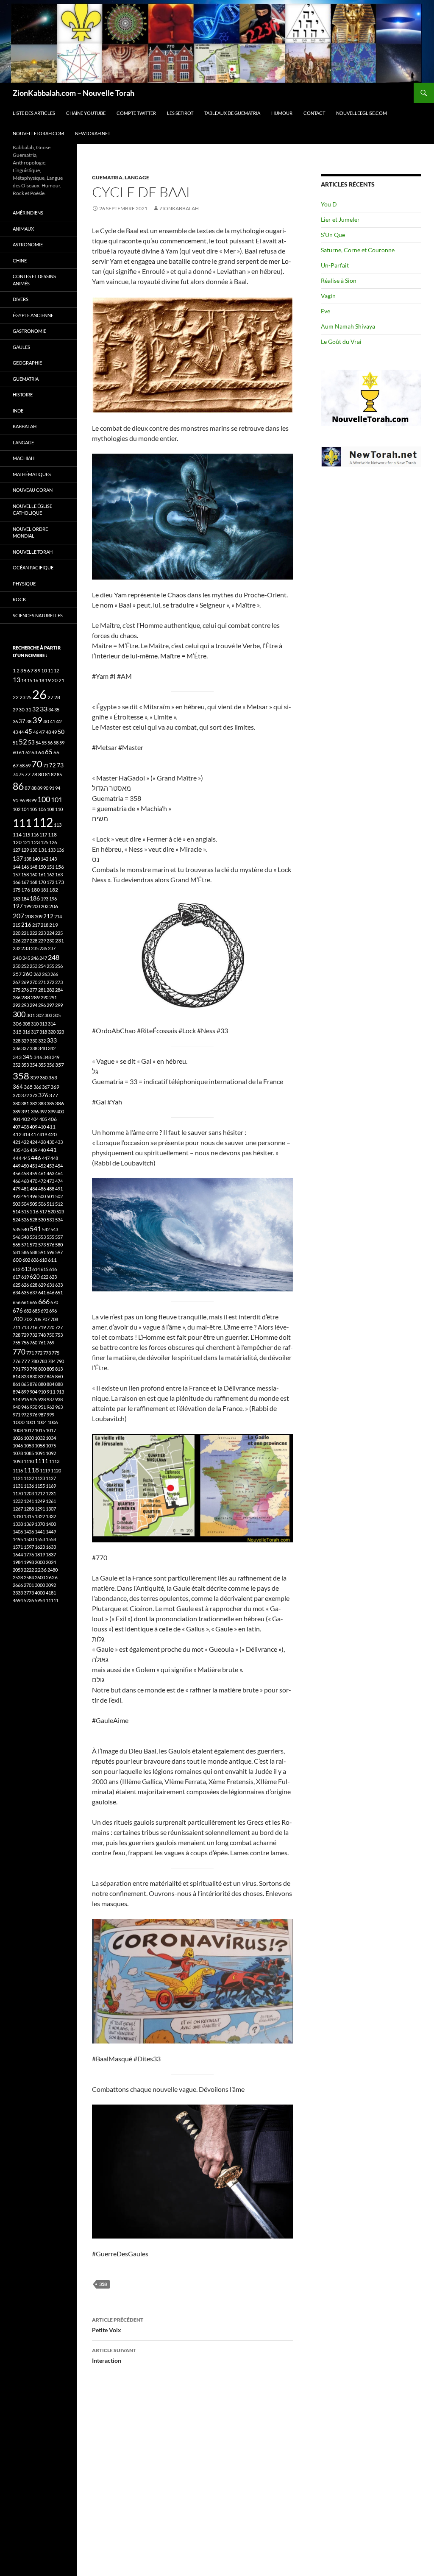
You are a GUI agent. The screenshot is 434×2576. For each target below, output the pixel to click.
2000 (40, 1562)
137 (18, 858)
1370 (40, 1524)
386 (60, 1103)
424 (33, 1142)
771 (30, 1353)
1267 (18, 1509)
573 (42, 1245)
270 (33, 982)
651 (59, 1292)
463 (50, 1173)
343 (17, 1057)
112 (43, 822)
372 (25, 1095)
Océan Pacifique (33, 567)
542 (46, 1229)
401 (17, 1119)
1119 (45, 1471)
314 (52, 1024)
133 (52, 850)
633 (59, 1285)
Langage (137, 177)
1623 (40, 1547)
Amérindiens (28, 213)
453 (50, 1166)
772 (39, 1353)
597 (59, 1252)
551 (33, 1237)
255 (50, 966)
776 (17, 1361)
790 (60, 1361)
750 (50, 1335)
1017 (51, 1430)
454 (59, 1166)
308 (26, 1024)
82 (53, 774)
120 (17, 842)
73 (60, 765)
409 (33, 1127)
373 (33, 1095)
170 (42, 882)
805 (50, 1369)
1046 (18, 1446)
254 (42, 966)
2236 (41, 1570)
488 (50, 1189)
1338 (18, 1524)
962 (50, 1407)
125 (45, 842)
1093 (18, 1461)
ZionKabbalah (179, 208)
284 (59, 990)
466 (17, 1181)
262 (37, 974)
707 (46, 1319)
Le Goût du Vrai (341, 342)
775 (56, 1353)
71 (46, 765)
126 (53, 842)
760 (33, 1342)
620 (35, 1277)
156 (60, 867)
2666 (18, 1585)
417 (35, 1134)
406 (52, 1119)
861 (17, 1384)
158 (25, 874)
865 (25, 1384)
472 (42, 1181)
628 (33, 1285)
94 (58, 788)
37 (22, 721)
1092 (51, 1453)
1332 (51, 1516)
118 (52, 835)
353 (25, 1065)
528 (33, 1220)
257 (17, 974)
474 (59, 1181)
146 (25, 867)
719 (42, 1327)
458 (25, 1173)
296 (42, 1005)
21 (61, 680)
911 (51, 1392)
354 (33, 1065)
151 (50, 867)
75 (21, 774)
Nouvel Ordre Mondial (30, 532)
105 (33, 809)
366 (37, 1087)
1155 (40, 1486)
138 (28, 859)
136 (60, 850)
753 (59, 1335)
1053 (29, 1446)
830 (33, 1376)
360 (44, 1078)
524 (17, 1220)
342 (52, 1048)
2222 (29, 1570)
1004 (42, 1422)
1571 (18, 1547)
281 (42, 990)
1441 (40, 1532)
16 (36, 680)
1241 (29, 1501)
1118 (31, 1470)
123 (35, 842)
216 (26, 925)
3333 (18, 1593)
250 (17, 966)
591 (42, 1252)
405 (43, 1119)
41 (53, 721)
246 (35, 958)
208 (29, 916)
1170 (18, 1493)
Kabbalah (25, 426)
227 (25, 941)
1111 (42, 1461)
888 (59, 1384)
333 (52, 1040)
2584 (29, 1577)
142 (45, 859)
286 (17, 997)
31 (28, 710)
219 (54, 925)
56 (50, 743)
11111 (52, 1600)
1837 (51, 1554)
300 (19, 1014)
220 (17, 933)
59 (62, 743)
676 (18, 1310)
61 (22, 752)
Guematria (107, 177)
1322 (40, 1516)
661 (25, 1302)
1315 (29, 1516)
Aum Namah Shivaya (348, 326)
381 (25, 1103)
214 (58, 916)
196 (53, 899)
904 (33, 1392)
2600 (40, 1577)
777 (26, 1361)
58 (56, 743)
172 (50, 882)
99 (34, 800)
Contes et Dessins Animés (34, 280)
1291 (40, 1509)
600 (17, 1260)
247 (43, 958)
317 (35, 1032)
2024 (51, 1562)
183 (17, 899)
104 (25, 809)
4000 (40, 1593)
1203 (29, 1493)
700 (18, 1319)
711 (17, 1327)
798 (33, 1369)
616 (53, 1269)
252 (25, 966)
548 (25, 1237)
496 (33, 1196)
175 (17, 890)
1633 (51, 1547)
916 (25, 1399)
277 (33, 990)
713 (25, 1327)
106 (42, 809)
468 (25, 1181)
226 (17, 941)
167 (25, 882)
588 (33, 1252)
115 (26, 835)
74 (15, 774)
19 (48, 680)
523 (60, 1211)
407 (17, 1127)
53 (31, 743)
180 (35, 890)
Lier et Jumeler (340, 219)
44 (21, 732)
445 (26, 1158)
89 (40, 788)
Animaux (23, 229)
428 (42, 1142)
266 (54, 974)
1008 (18, 1430)
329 (25, 1041)
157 (17, 874)
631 (50, 1285)
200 (36, 906)
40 (46, 721)
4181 (51, 1593)
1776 (29, 1554)
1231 (51, 1493)
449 (17, 1166)
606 (35, 1260)
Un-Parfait (335, 265)
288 (26, 997)
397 (43, 1111)
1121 (18, 1478)
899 (25, 1392)
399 (52, 1111)
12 (56, 670)
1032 (40, 1438)
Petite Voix (118, 2325)
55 (44, 743)
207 (18, 916)
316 (26, 1032)
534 (59, 1220)
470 (33, 1181)
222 (33, 933)
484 (33, 1189)
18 (42, 680)
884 (50, 1384)
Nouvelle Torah (33, 552)
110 (59, 809)
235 (35, 948)
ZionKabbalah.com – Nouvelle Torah (74, 93)
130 (33, 850)
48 (48, 732)
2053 (18, 1570)
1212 (40, 1493)
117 (43, 835)
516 (34, 1211)
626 (25, 1285)
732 (33, 1335)
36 (15, 721)
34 (51, 710)
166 (17, 882)
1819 (40, 1554)
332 (42, 1041)
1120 (56, 1471)
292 (17, 1005)
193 (45, 899)
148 (33, 867)
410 (42, 1127)
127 (17, 850)
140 (36, 859)
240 (17, 958)
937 (50, 1399)
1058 (40, 1446)
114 (17, 835)
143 (53, 859)
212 (48, 916)
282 (50, 990)
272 (50, 982)
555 (50, 1237)
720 (50, 1327)
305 (57, 1015)
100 (44, 799)
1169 (51, 1486)
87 (28, 788)
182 (54, 890)
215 (17, 925)
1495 (18, 1539)
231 (60, 941)
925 (33, 1399)
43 (15, 732)
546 (17, 1237)
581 (17, 1252)
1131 (18, 1486)
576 (50, 1245)
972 (25, 1415)
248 (54, 957)
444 (17, 1158)
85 (59, 774)
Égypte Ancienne (33, 315)
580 (59, 1245)
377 (54, 1095)
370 (17, 1095)
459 (33, 1173)
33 (44, 709)
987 (42, 1415)
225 (59, 933)
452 (42, 1166)
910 (42, 1392)
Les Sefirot (180, 113)
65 (49, 752)
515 (25, 1211)
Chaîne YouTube (86, 113)
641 (42, 1292)
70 (37, 764)
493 (17, 1196)
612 (17, 1269)
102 (17, 809)
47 (42, 732)
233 (26, 948)
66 (56, 752)
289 (35, 997)
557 (59, 1237)
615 (45, 1269)
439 (33, 1150)
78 (34, 774)
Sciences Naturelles (38, 615)
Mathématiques (32, 474)
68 (22, 765)
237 (52, 948)
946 (25, 1407)
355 (42, 1065)
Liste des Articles (34, 113)
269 (25, 982)
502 (59, 1196)
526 (25, 1220)
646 (50, 1292)
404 (35, 1119)
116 (35, 835)
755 (17, 1342)
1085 (29, 1453)
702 (28, 1319)
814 (17, 1376)
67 (16, 765)
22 (16, 697)
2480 (53, 1570)
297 (50, 1005)
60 (15, 752)
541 (35, 1228)
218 (45, 925)
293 (25, 1005)
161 (42, 874)
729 (25, 1335)
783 (43, 1361)
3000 (40, 1585)
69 (28, 765)
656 (17, 1302)
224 (50, 933)
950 (33, 1407)
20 (55, 680)
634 (17, 1292)
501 (50, 1196)
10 (44, 670)
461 (42, 1173)
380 (17, 1103)
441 (52, 1150)
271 (42, 982)
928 (42, 1399)
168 (33, 882)
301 (31, 1015)
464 (59, 1173)
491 (59, 1189)
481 (25, 1189)
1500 (29, 1539)
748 (42, 1335)
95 (16, 800)
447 (46, 1158)
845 (50, 1376)
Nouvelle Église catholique (32, 510)
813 (59, 1369)
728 (17, 1335)
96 (22, 800)
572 (33, 1245)
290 (45, 997)
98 (28, 800)
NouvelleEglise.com (362, 113)
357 (60, 1065)
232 (17, 948)
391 (26, 1111)
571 (25, 1245)
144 (17, 867)
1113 (54, 1461)
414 (26, 1134)
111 (22, 822)
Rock (19, 599)
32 (36, 709)
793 (25, 1369)
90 (46, 788)
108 (50, 809)
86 (18, 786)
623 (53, 1277)
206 (54, 906)
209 (39, 916)
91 (52, 788)
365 (28, 1087)
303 (48, 1015)
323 (60, 1032)
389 (17, 1111)
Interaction (114, 2356)
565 (17, 1245)
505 (33, 1204)
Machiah (24, 458)
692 (45, 1311)
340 (43, 1048)
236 (43, 948)
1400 (51, 1524)
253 (33, 966)
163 (59, 874)
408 (25, 1127)
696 (53, 1311)
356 (50, 1065)
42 (59, 721)
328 (17, 1041)
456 (17, 1173)
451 (33, 1166)
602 (26, 1260)
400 (60, 1111)
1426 (29, 1532)
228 (33, 941)
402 (26, 1119)
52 (23, 742)
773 (47, 1353)
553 (42, 1237)
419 (43, 1134)
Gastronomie (29, 331)
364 (18, 1087)
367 (46, 1087)
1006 (53, 1422)
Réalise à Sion (339, 280)
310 (35, 1024)
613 (26, 1269)
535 (17, 1229)
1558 (51, 1539)
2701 (29, 1585)
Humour (282, 113)
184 (25, 899)
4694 (18, 1600)
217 (36, 925)
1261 (51, 1501)
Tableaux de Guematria (232, 113)
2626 (52, 1577)
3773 (29, 1593)
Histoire (23, 394)
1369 (29, 1524)
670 (54, 1302)
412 (17, 1134)
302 (40, 1015)
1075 (51, 1446)
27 (50, 697)
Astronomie (28, 244)
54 (38, 743)
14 (24, 680)
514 (17, 1211)
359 (35, 1078)
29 (15, 710)
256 (59, 966)
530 (42, 1220)
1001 (31, 1422)
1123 (40, 1478)
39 (37, 720)
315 (17, 1032)
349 (56, 1057)
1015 (40, 1430)
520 (52, 1211)
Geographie (27, 363)
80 (41, 774)
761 (42, 1342)
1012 (29, 1430)
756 (25, 1342)
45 (28, 731)
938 (59, 1399)
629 (42, 1285)
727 (59, 1327)
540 (25, 1229)
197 (18, 906)
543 (54, 1229)
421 (17, 1142)
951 (42, 1407)
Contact (314, 113)
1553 (40, 1539)
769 (50, 1342)
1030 (29, 1438)
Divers (21, 299)
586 (25, 1252)
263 (46, 974)
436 (25, 1150)
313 (43, 1024)
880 (42, 1384)
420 (52, 1134)
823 (25, 1376)
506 (42, 1204)
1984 (18, 1562)
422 (25, 1142)
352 (17, 1065)
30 (22, 710)
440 (42, 1150)
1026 (18, 1438)
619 (25, 1277)
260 (28, 974)
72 (53, 765)
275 (17, 990)
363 (53, 1078)
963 (59, 1407)
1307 (51, 1509)
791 (17, 1369)
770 (19, 1352)
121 (26, 842)
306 (17, 1024)
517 (43, 1211)
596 (50, 1252)
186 (35, 898)
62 (28, 752)
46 (36, 732)
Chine (20, 261)
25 (29, 697)
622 (45, 1277)
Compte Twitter (136, 113)
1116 (18, 1471)
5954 (40, 1600)
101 (57, 800)
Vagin (328, 296)
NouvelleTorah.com (38, 133)
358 (103, 2284)
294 (33, 1005)
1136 (29, 1486)
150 (42, 867)
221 (25, 933)
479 (17, 1189)
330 (33, 1041)
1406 (18, 1532)
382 (33, 1103)
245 (26, 958)
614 (36, 1269)
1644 (18, 1554)
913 (60, 1392)
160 (33, 874)
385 (50, 1103)
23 (22, 697)
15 (30, 680)
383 (42, 1103)
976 (33, 1415)
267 (17, 982)
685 (36, 1311)
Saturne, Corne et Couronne (358, 250)
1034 (51, 1438)
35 (57, 710)
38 (29, 721)
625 (17, 1285)
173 (60, 882)
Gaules (21, 347)
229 (42, 941)
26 (39, 694)
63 (34, 752)
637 (33, 1292)
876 (33, 1384)
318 (43, 1032)
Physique (24, 584)
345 (28, 1057)
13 (17, 679)
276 (25, 990)
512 (59, 1204)
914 (17, 1399)
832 (42, 1376)
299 (59, 1005)
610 (43, 1260)
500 (42, 1196)
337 (25, 1048)
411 (51, 1127)
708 (54, 1319)
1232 (18, 1501)
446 (36, 1158)
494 (25, 1196)
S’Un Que (333, 235)
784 (52, 1361)
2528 (18, 1577)
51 (15, 743)
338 (33, 1048)
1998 (29, 1562)
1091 (40, 1453)
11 (50, 670)
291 (53, 997)
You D (329, 204)
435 (17, 1150)
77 (28, 774)
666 (44, 1301)
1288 (29, 1509)
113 (58, 825)
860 (59, 1376)
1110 (29, 1461)
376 (43, 1095)
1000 (19, 1422)
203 (45, 906)
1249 (40, 1501)
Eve (325, 311)
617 (17, 1277)
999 (50, 1415)
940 (17, 1407)
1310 (18, 1516)
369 (55, 1087)
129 (25, 850)
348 (47, 1057)
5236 (29, 1600)
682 (28, 1311)
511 (50, 1204)
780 (35, 1361)
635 (25, 1292)
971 (17, 1415)
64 (41, 752)
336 (17, 1048)
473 (50, 1181)
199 (28, 906)
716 (33, 1327)
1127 (51, 1478)
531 (50, 1220)
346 (38, 1057)
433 (59, 1142)
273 (59, 982)
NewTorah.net (93, 133)
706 (37, 1319)
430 (50, 1142)
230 (50, 941)
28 (57, 697)
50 (61, 732)
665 (33, 1302)
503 (17, 1204)
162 (50, 874)
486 (42, 1189)
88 (34, 788)
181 (45, 890)
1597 (29, 1547)
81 (47, 774)
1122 (29, 1478)
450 (25, 1166)
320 (52, 1032)
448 (54, 1158)
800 (42, 1369)
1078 (18, 1453)
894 (17, 1392)
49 (54, 732)
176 (26, 890)
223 (42, 933)
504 (25, 1204)
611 (52, 1260)
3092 (51, 1585)
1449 (51, 1532)
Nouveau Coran (33, 490)
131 (43, 850)
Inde (18, 411)
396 (35, 1111)
